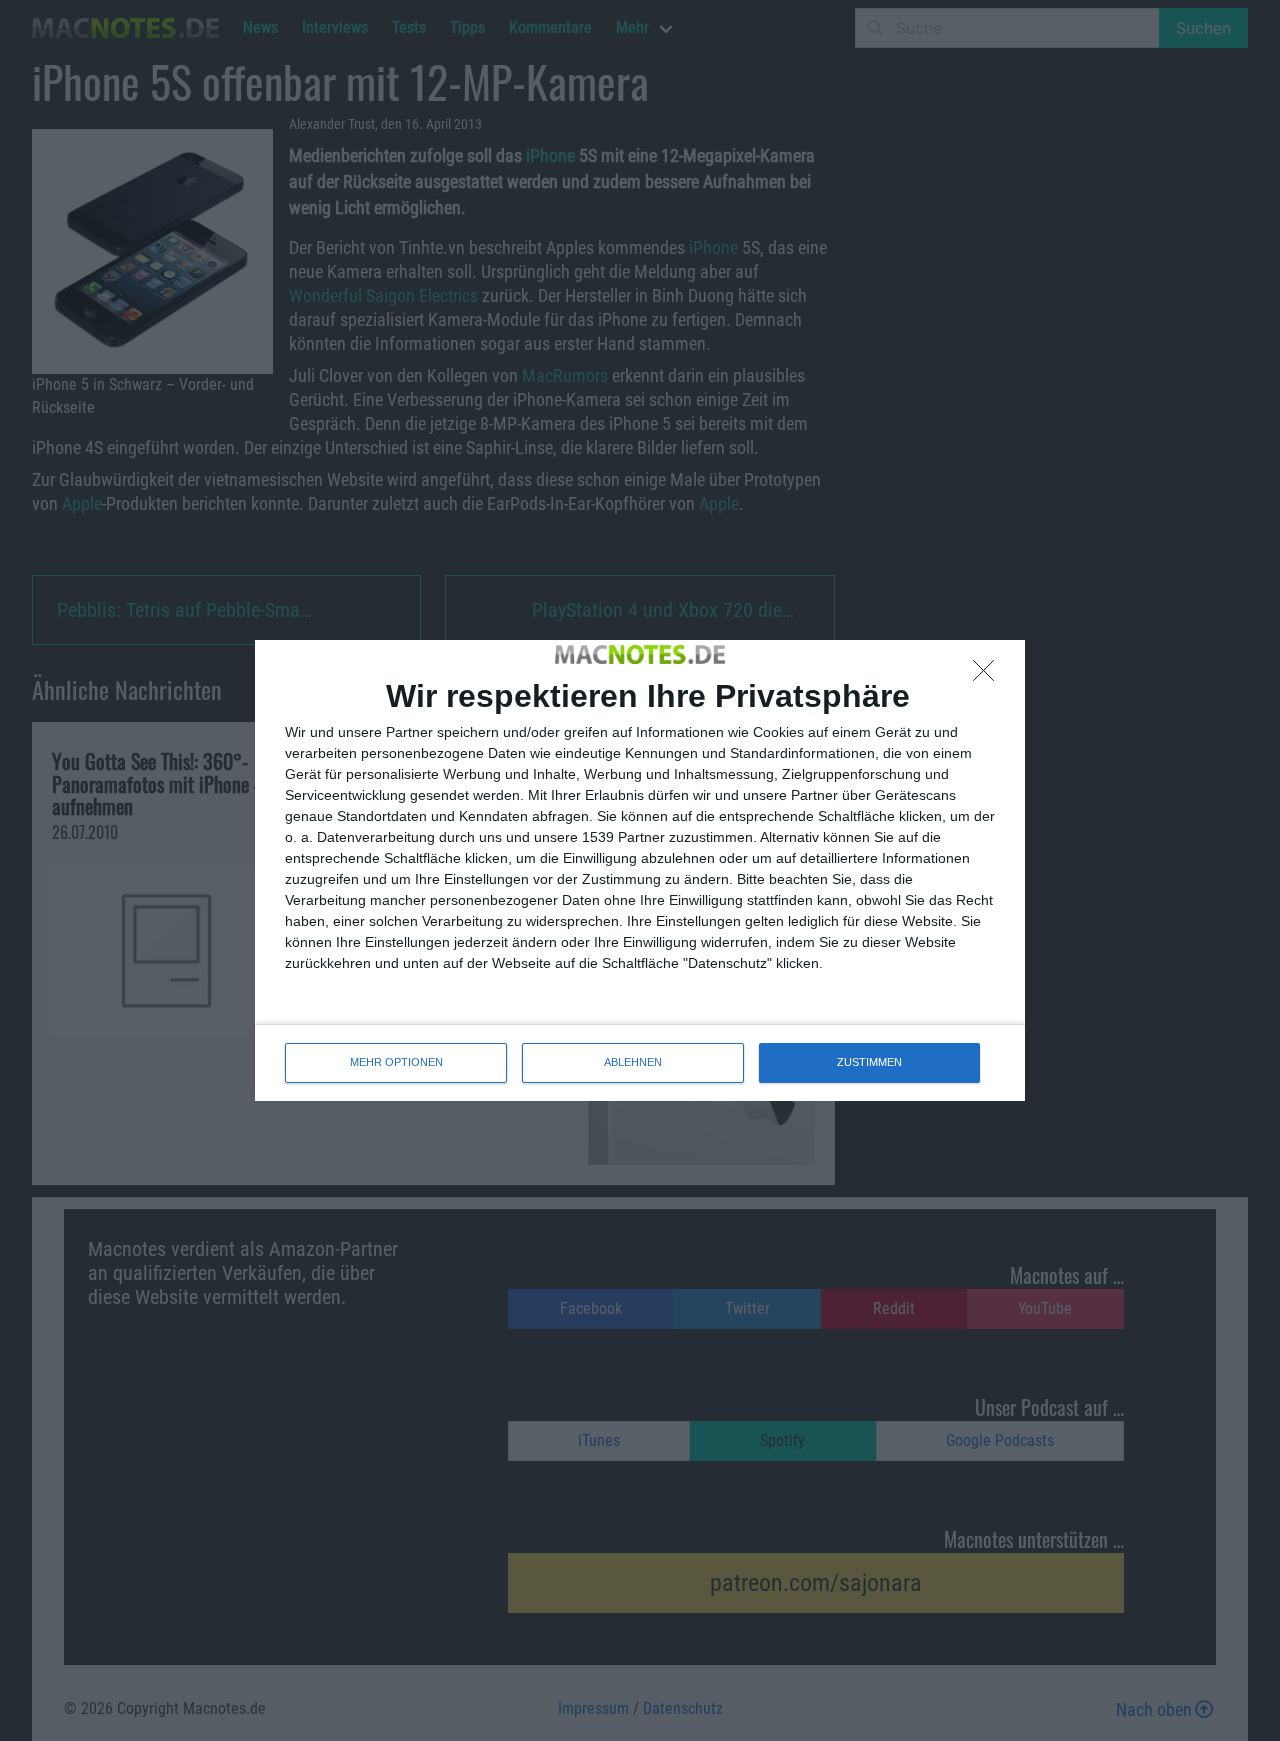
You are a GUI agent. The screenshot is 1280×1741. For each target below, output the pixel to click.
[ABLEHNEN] (989, 676)
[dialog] (640, 870)
